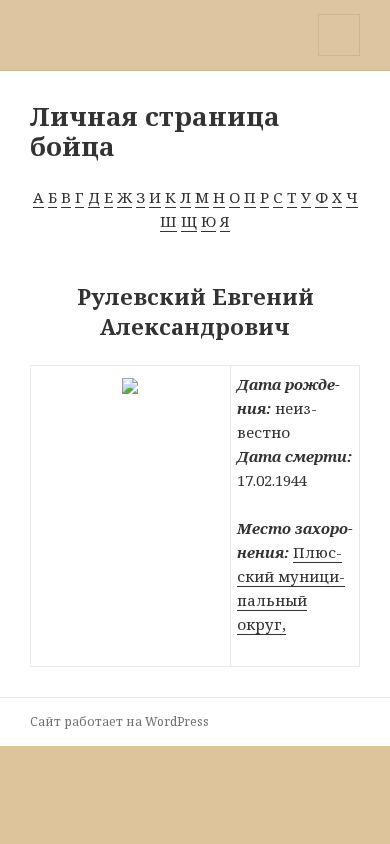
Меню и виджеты (339, 55)
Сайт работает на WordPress (119, 721)
